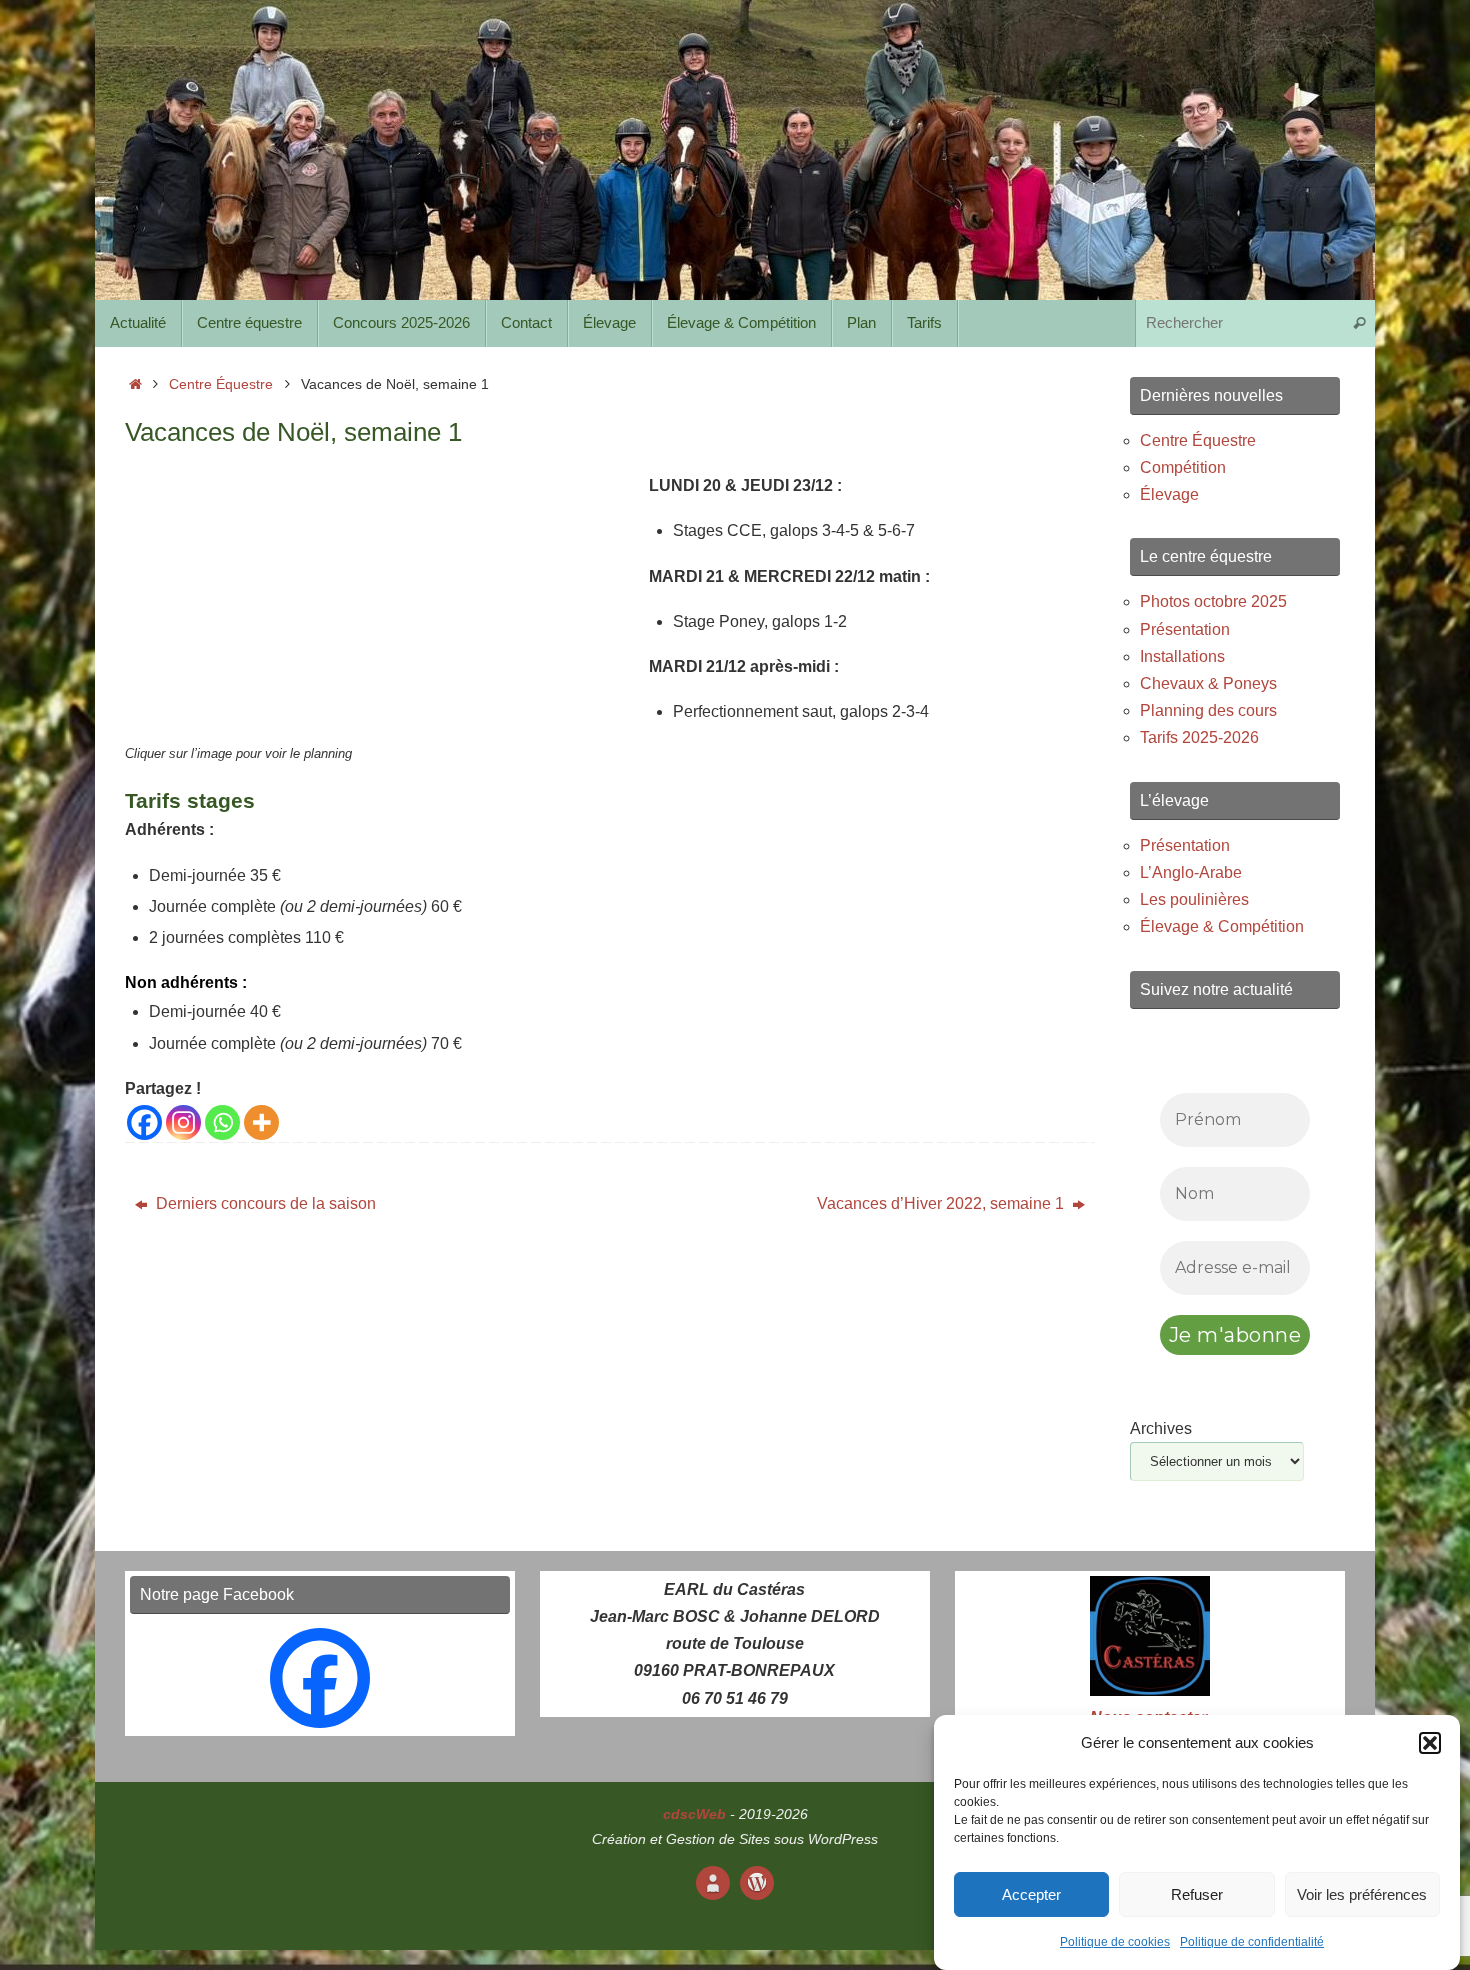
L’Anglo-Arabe (1191, 872)
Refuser (1197, 1894)
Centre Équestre (221, 384)
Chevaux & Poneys (1208, 683)
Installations (1182, 656)
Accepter (1031, 1894)
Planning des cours (1208, 710)
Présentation (1185, 629)
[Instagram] (183, 1122)
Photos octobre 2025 (1213, 601)
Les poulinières (1194, 899)
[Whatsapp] (222, 1122)
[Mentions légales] (713, 1883)
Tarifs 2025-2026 (1199, 737)
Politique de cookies (1115, 1943)
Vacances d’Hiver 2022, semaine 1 (942, 1203)
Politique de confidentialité (1252, 1943)
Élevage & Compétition (1222, 926)
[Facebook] (144, 1122)
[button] (1430, 1743)
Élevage (1169, 494)
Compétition (1183, 467)
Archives (1161, 1428)
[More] (261, 1122)
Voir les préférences (1362, 1894)
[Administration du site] (757, 1883)
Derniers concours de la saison (264, 1203)
